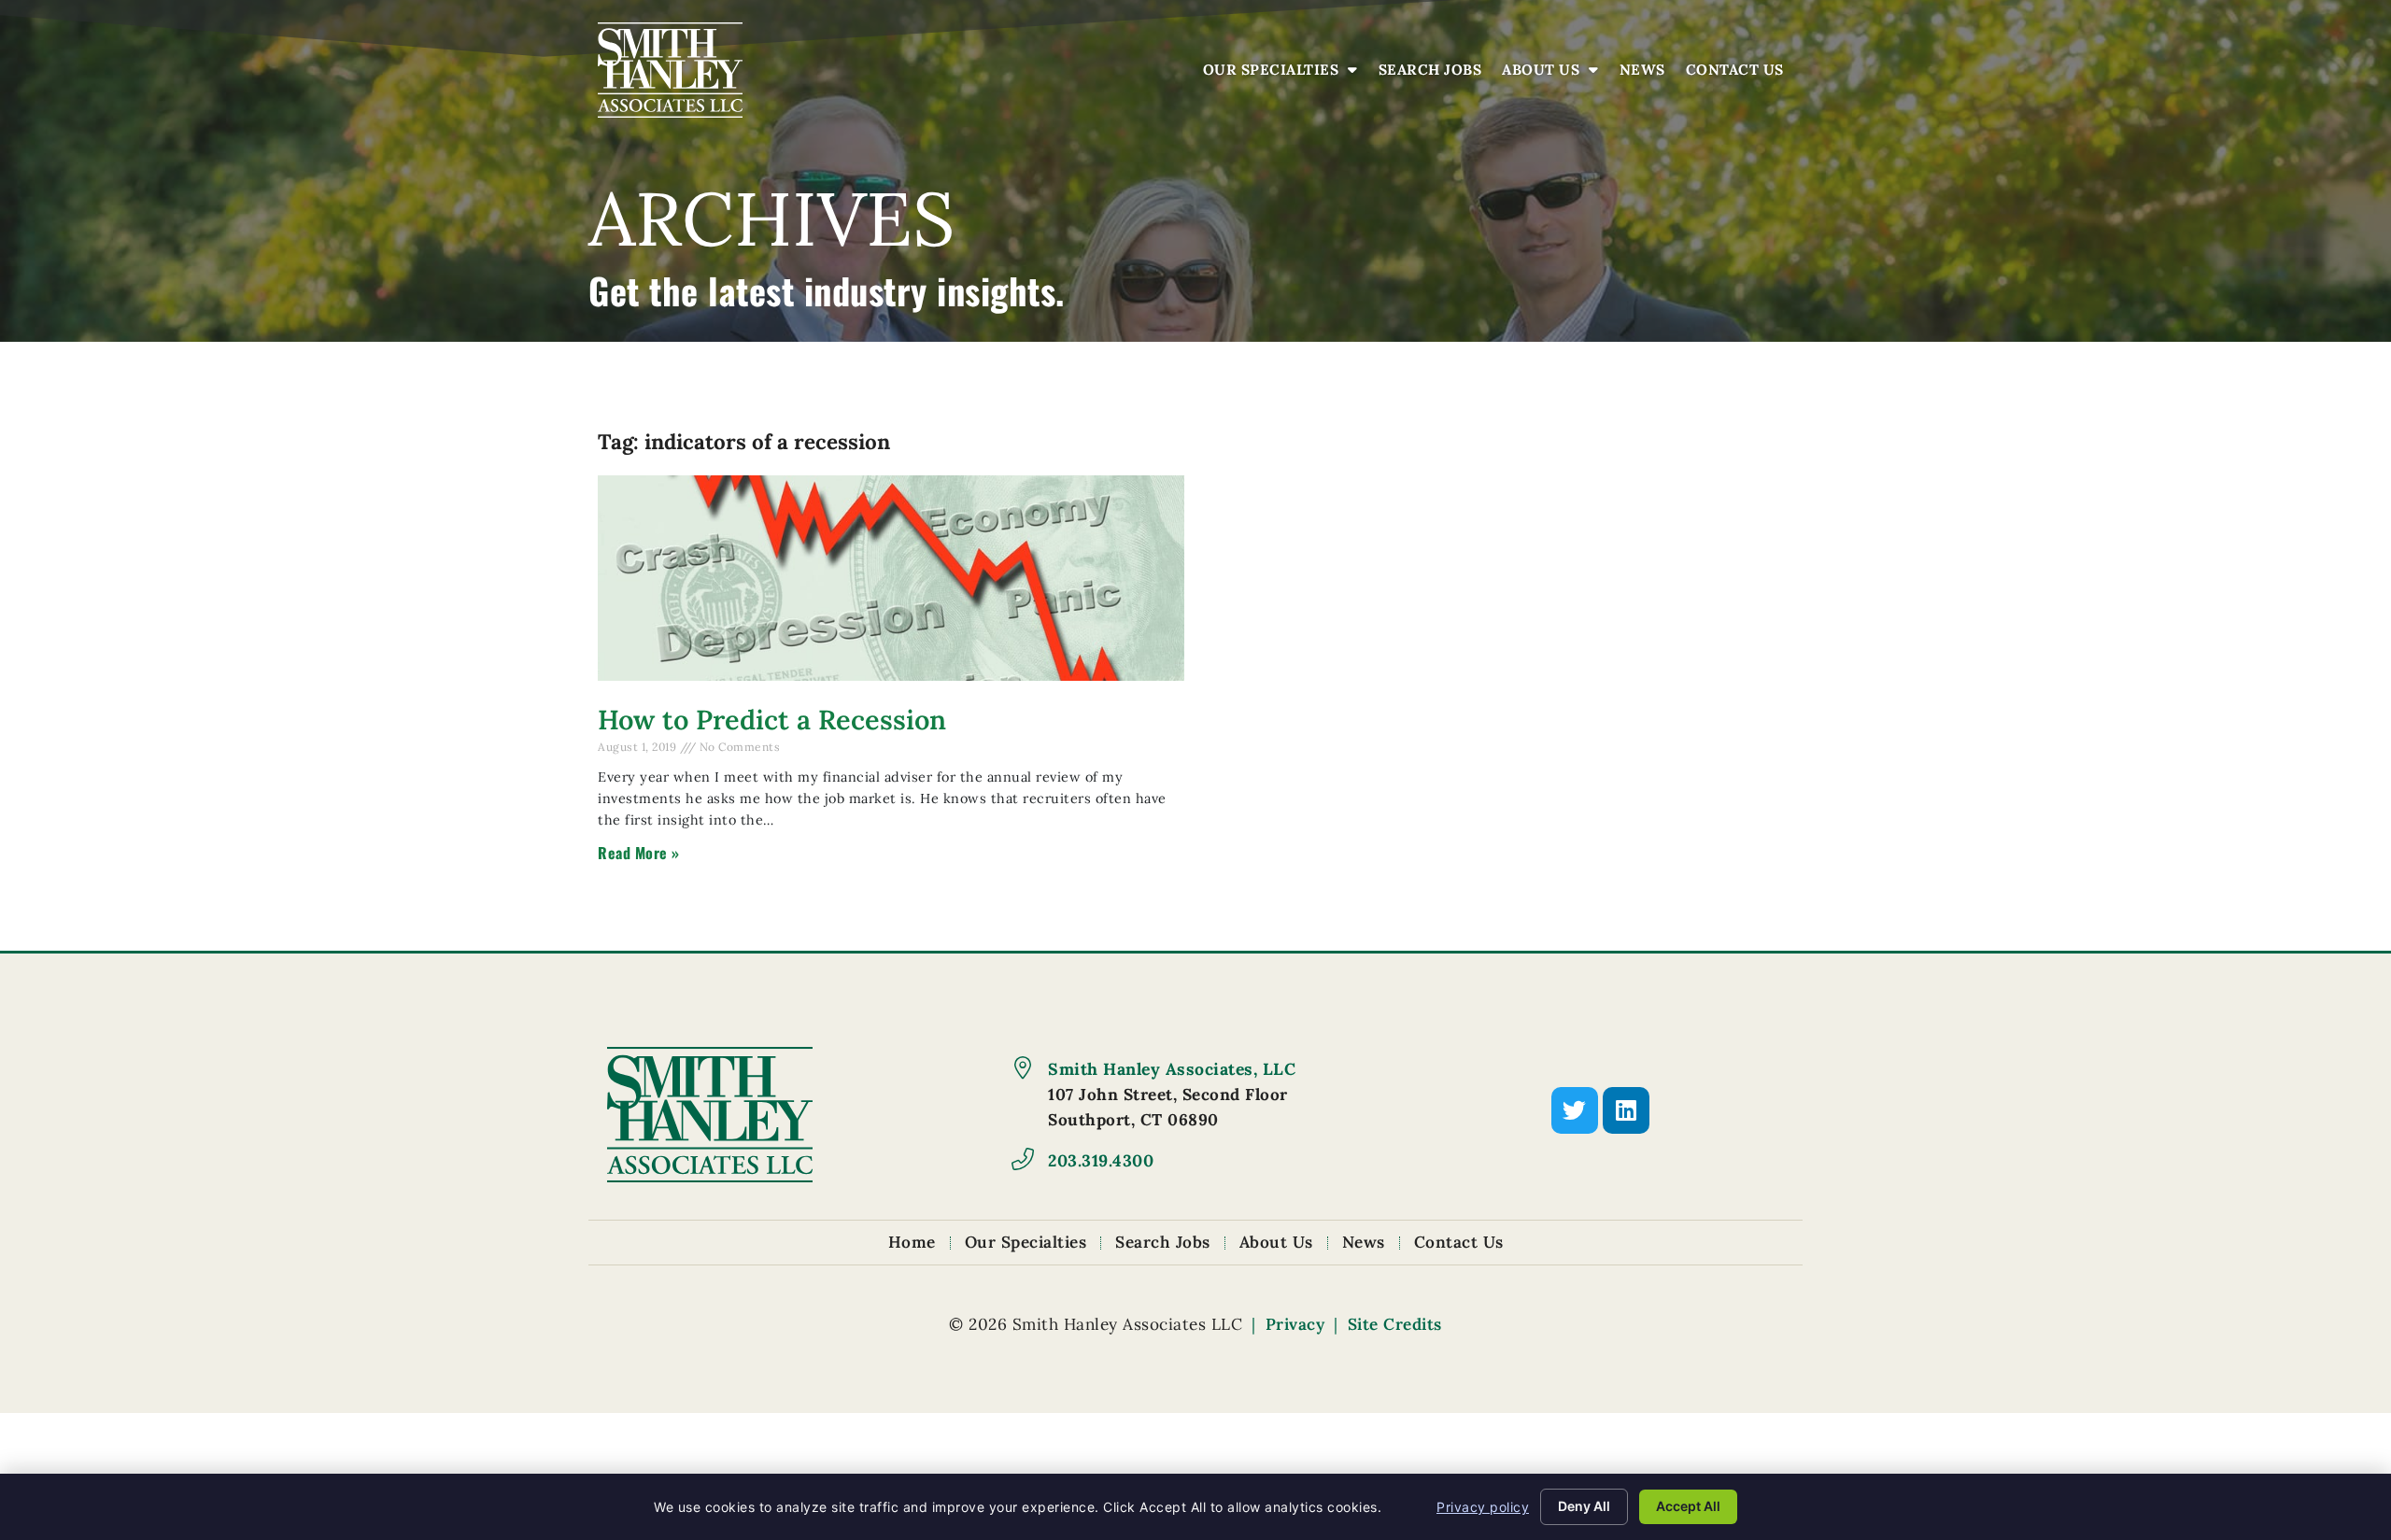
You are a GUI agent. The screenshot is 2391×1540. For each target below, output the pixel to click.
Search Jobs (1435, 74)
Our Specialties (1285, 74)
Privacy (1295, 1324)
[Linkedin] (1626, 1110)
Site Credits (1395, 1324)
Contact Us (1740, 74)
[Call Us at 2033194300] (1023, 1159)
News (1647, 74)
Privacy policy (1483, 1507)
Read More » (639, 853)
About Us (1555, 74)
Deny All (1584, 1506)
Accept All (1688, 1506)
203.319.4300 (1101, 1160)
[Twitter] (1575, 1110)
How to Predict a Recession (772, 720)
